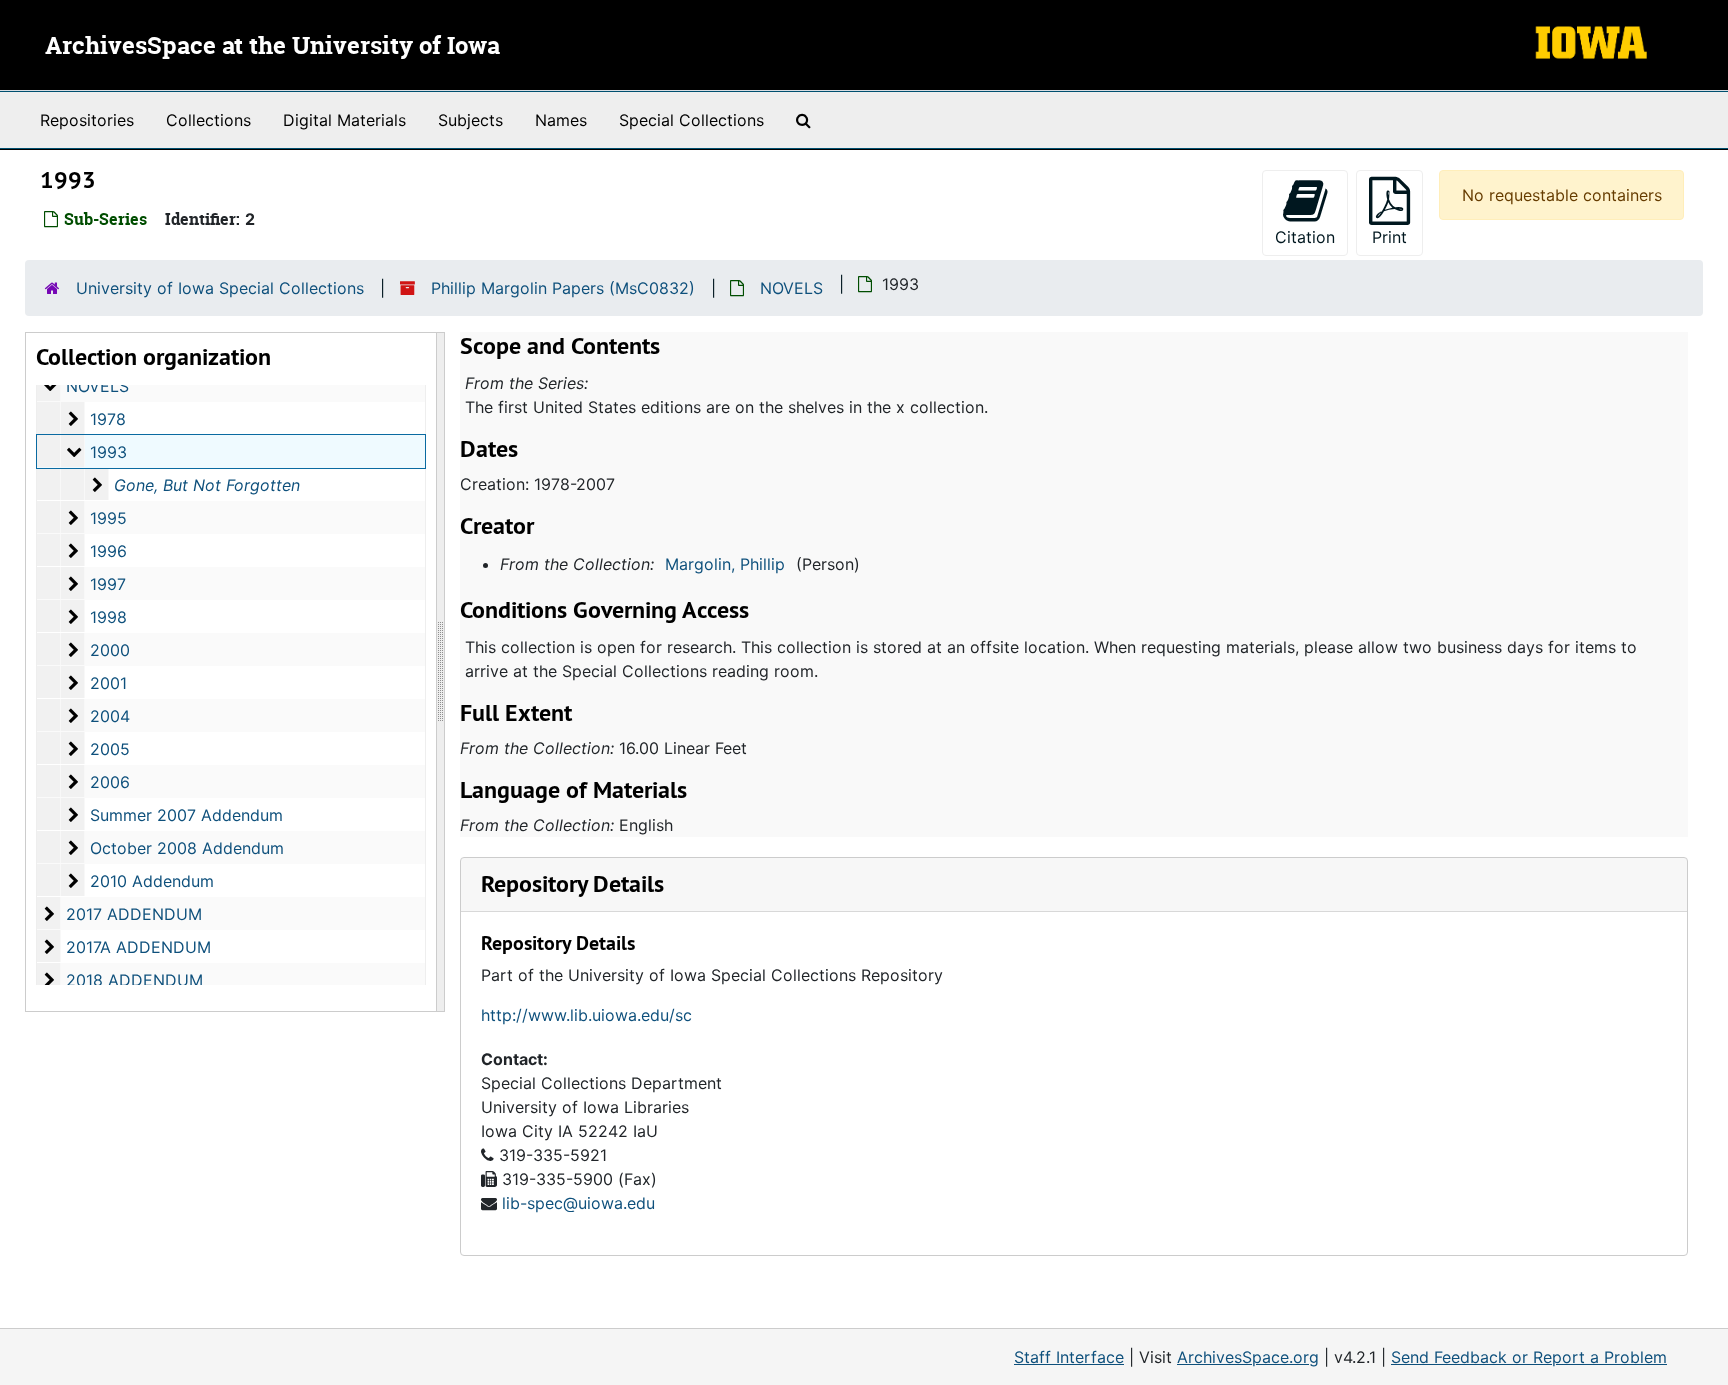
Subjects (470, 120)
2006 (110, 782)
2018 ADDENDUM (134, 980)
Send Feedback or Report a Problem (1529, 1357)
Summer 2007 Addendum (186, 815)
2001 (108, 683)
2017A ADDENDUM (138, 947)
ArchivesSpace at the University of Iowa (272, 47)
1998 (108, 617)
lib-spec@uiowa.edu (578, 1203)
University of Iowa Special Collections (220, 288)
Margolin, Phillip (725, 564)
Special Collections (691, 120)
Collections (208, 120)
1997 (108, 584)
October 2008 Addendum (187, 848)
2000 (110, 650)
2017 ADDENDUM (134, 914)
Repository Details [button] (572, 883)
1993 (108, 452)
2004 (110, 716)
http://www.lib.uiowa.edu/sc (586, 1015)
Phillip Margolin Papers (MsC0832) (563, 288)
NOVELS (791, 288)
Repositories (87, 120)
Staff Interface (1069, 1357)
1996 (108, 551)
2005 (110, 749)
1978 (108, 419)
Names (561, 120)
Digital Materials (344, 120)
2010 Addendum (152, 881)
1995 (108, 518)
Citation (1305, 237)
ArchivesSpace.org (1248, 1357)
